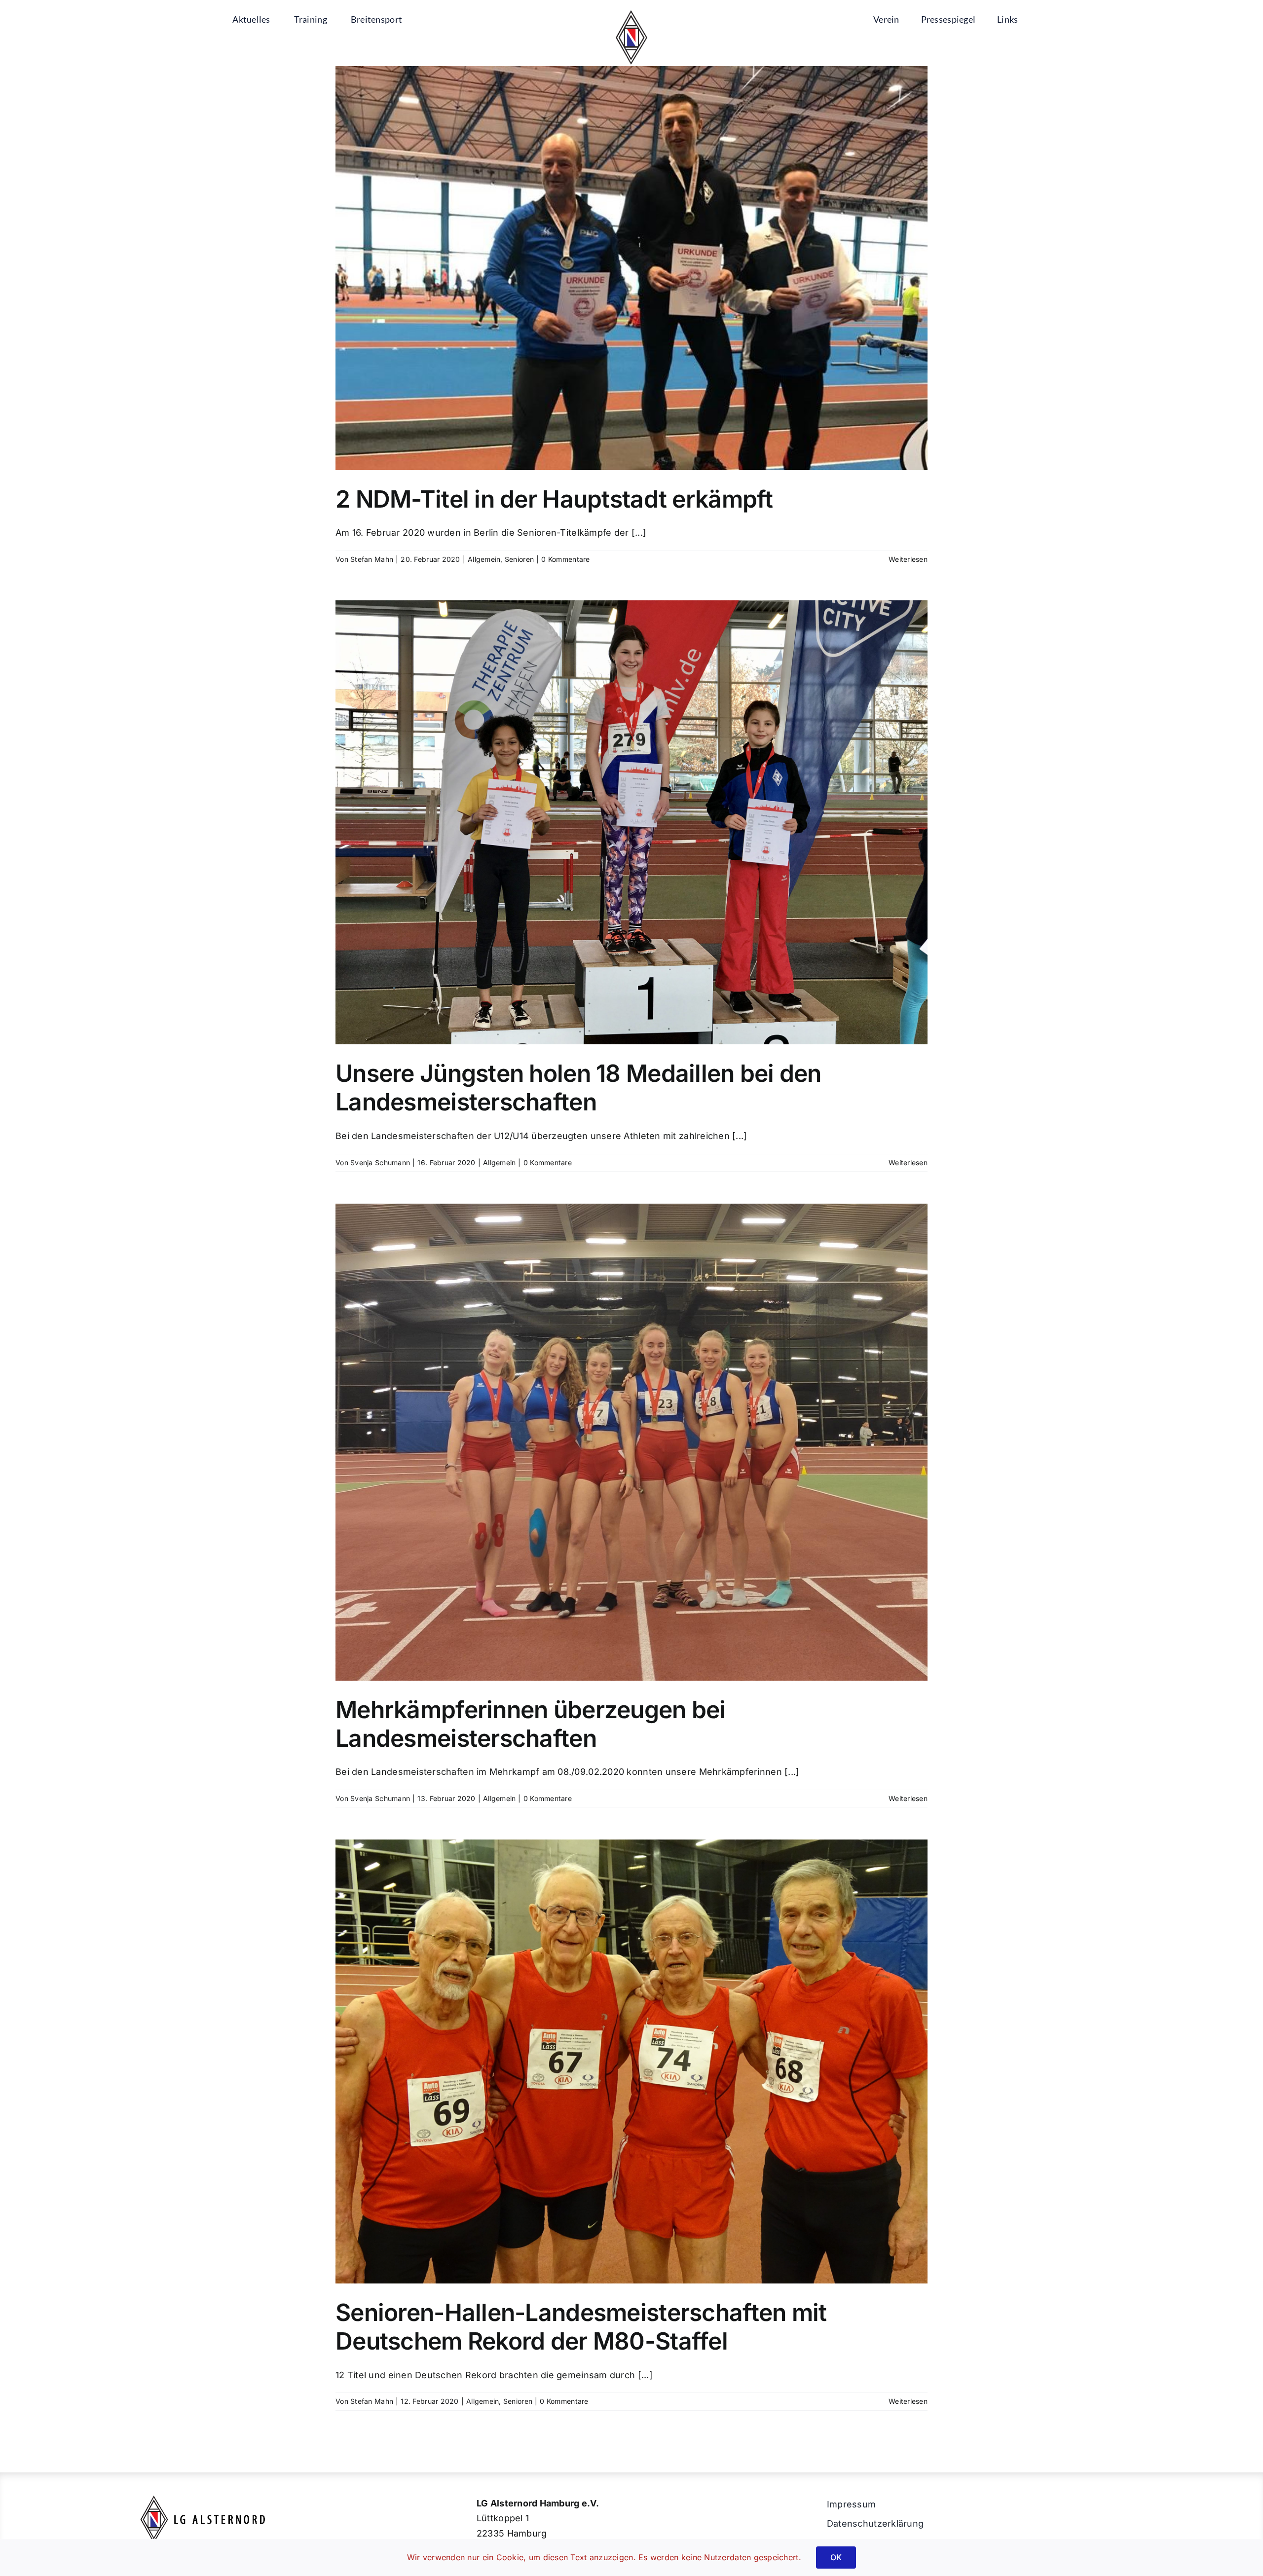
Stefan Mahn (372, 559)
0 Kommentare (565, 559)
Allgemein (484, 559)
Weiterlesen (908, 559)
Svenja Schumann (380, 1162)
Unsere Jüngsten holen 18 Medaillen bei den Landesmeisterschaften (578, 1087)
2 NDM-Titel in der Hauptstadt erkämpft (554, 499)
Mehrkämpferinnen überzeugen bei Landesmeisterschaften (531, 1724)
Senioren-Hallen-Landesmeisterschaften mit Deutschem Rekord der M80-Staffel (581, 2327)
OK (836, 2557)
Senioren (519, 559)
